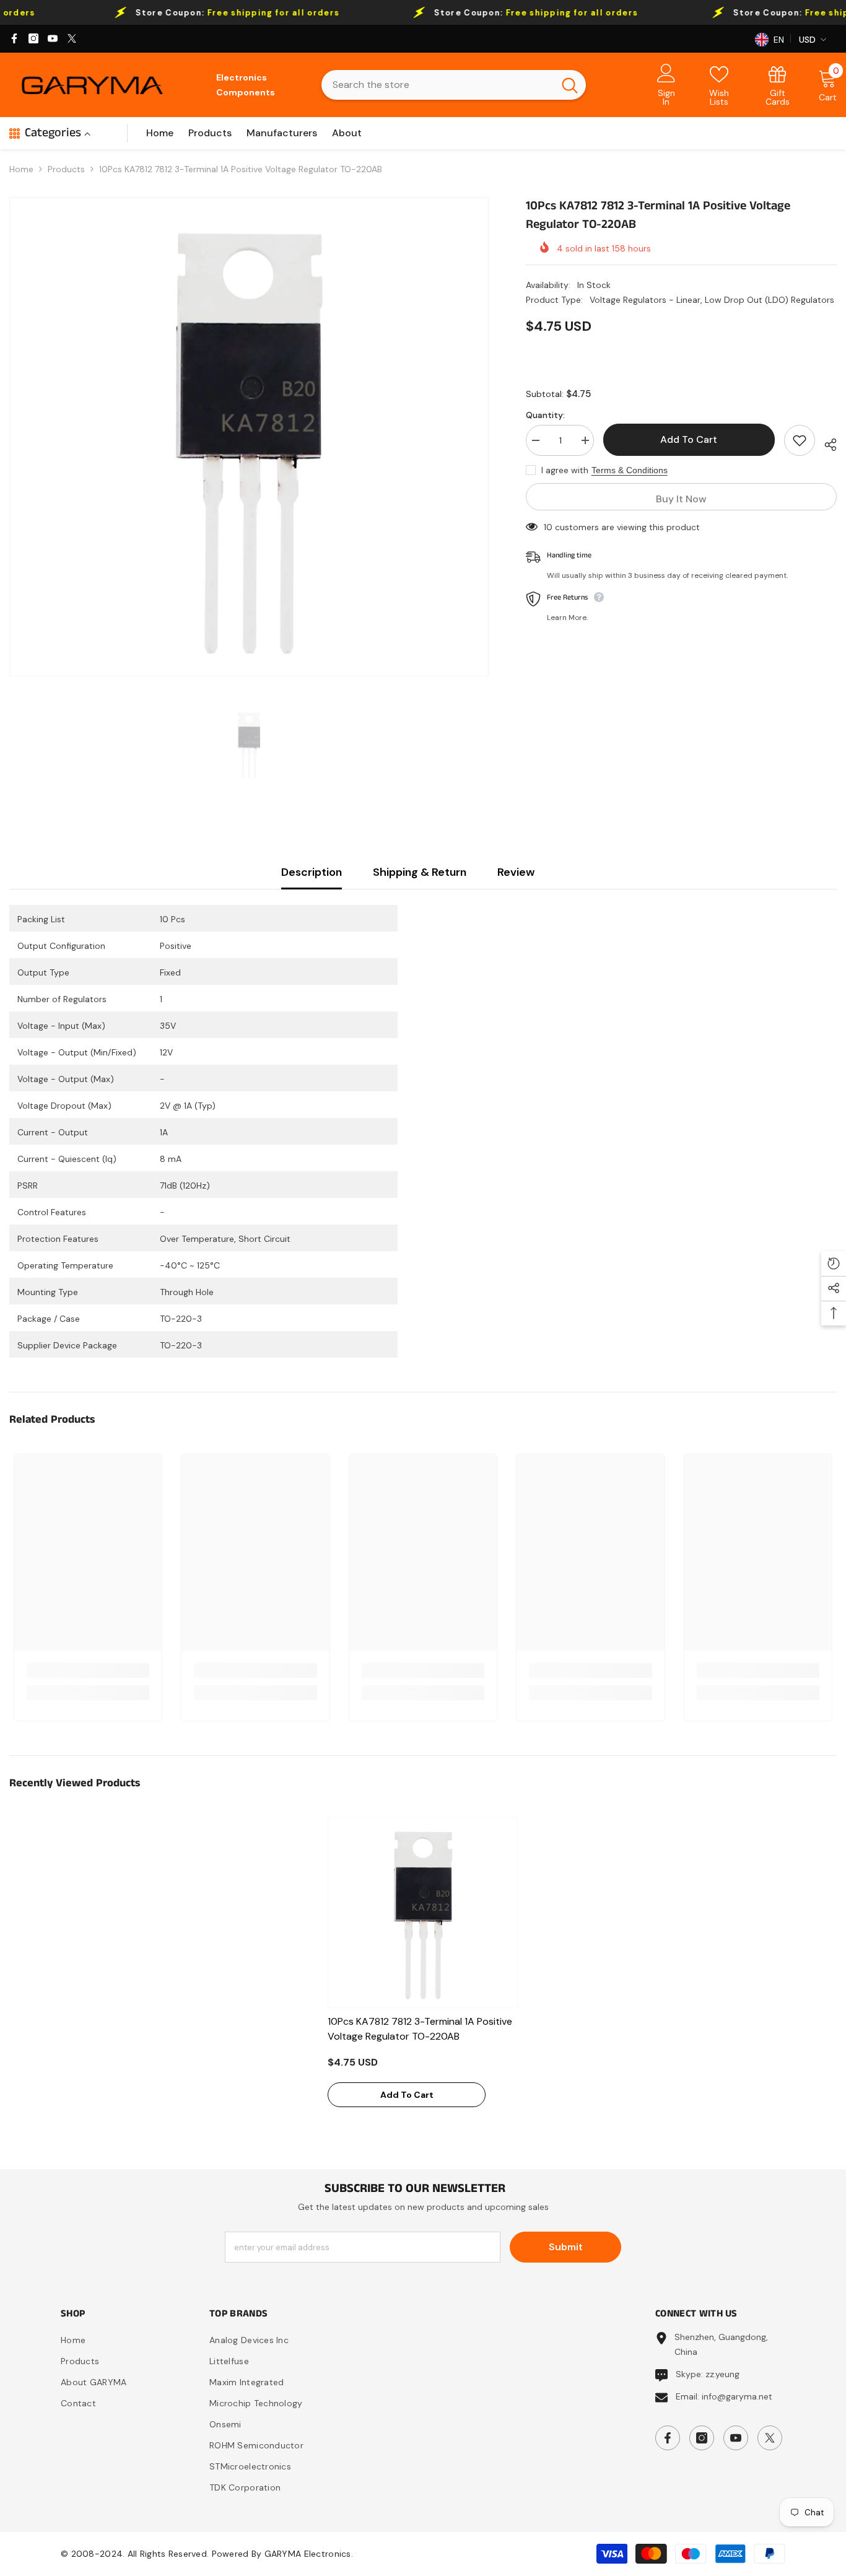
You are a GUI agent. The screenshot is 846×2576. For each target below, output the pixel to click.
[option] (249, 437)
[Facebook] (14, 38)
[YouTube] (53, 38)
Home (21, 169)
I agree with (565, 470)
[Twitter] (72, 38)
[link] (778, 85)
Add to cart (689, 439)
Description (312, 872)
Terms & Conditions (630, 470)
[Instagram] (33, 38)
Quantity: (545, 415)
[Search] (454, 85)
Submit (566, 2247)
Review (516, 872)
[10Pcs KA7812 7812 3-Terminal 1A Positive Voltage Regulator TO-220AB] (423, 1913)
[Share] (826, 443)
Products (66, 169)
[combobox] (438, 85)
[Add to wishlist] (800, 440)
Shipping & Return (420, 872)
